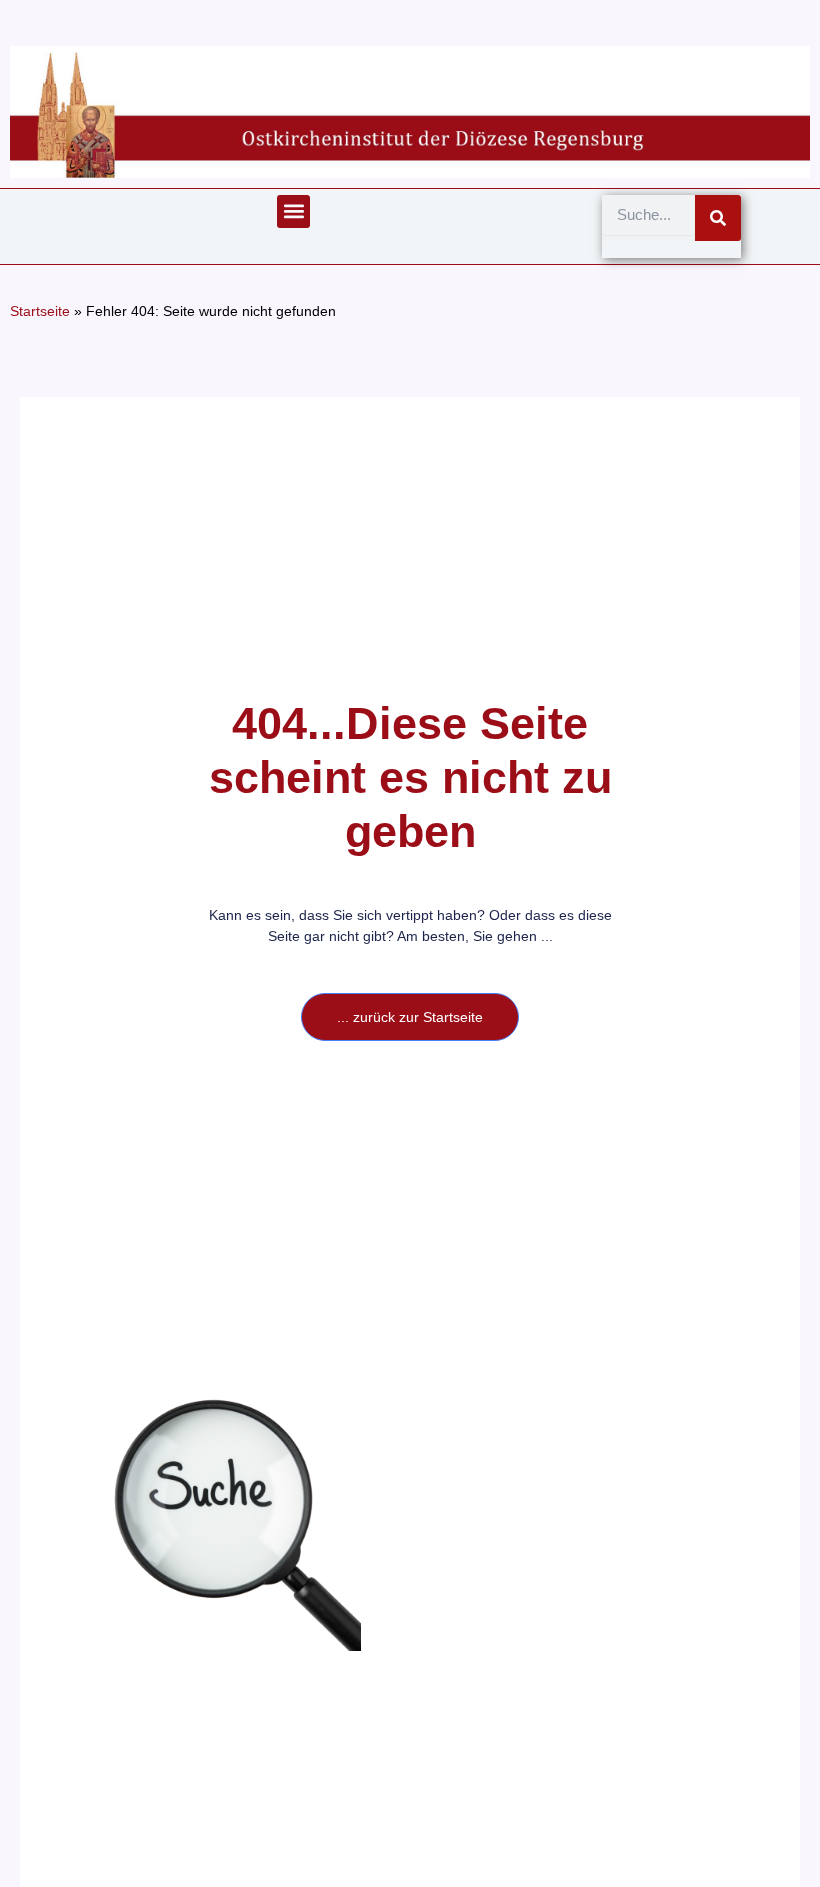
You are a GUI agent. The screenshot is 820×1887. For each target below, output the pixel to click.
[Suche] (718, 218)
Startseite (40, 311)
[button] (293, 211)
